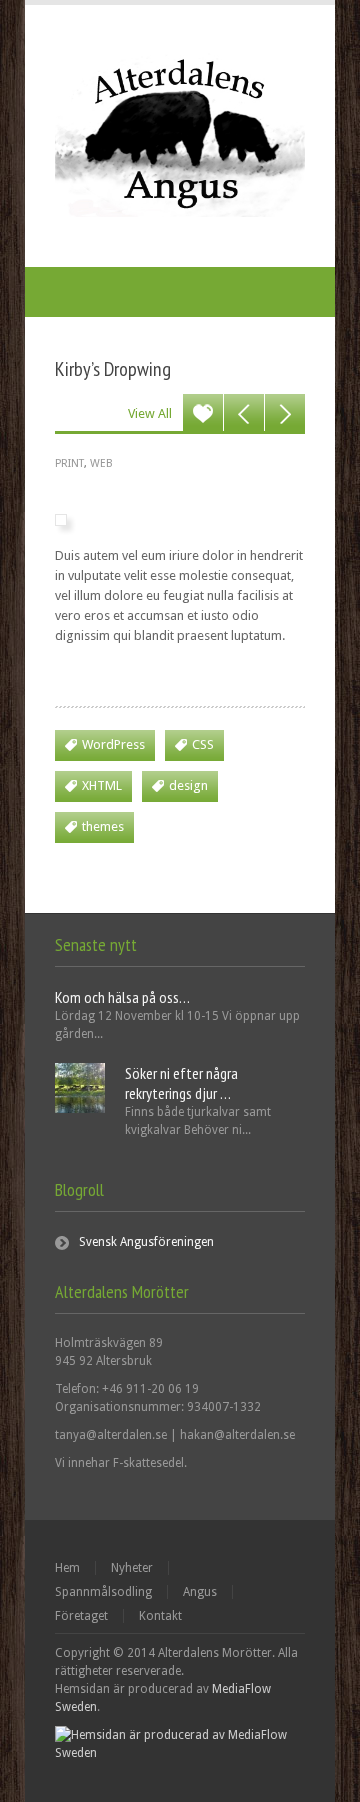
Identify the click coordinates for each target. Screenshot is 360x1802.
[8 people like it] (203, 414)
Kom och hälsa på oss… (122, 997)
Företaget (81, 1616)
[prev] (244, 414)
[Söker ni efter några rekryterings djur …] (80, 1109)
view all (150, 413)
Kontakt (160, 1616)
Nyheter (132, 1568)
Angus (200, 1592)
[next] (285, 414)
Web (101, 463)
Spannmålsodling (103, 1592)
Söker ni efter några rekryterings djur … (181, 1083)
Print (69, 463)
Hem (67, 1568)
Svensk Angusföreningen (146, 1242)
